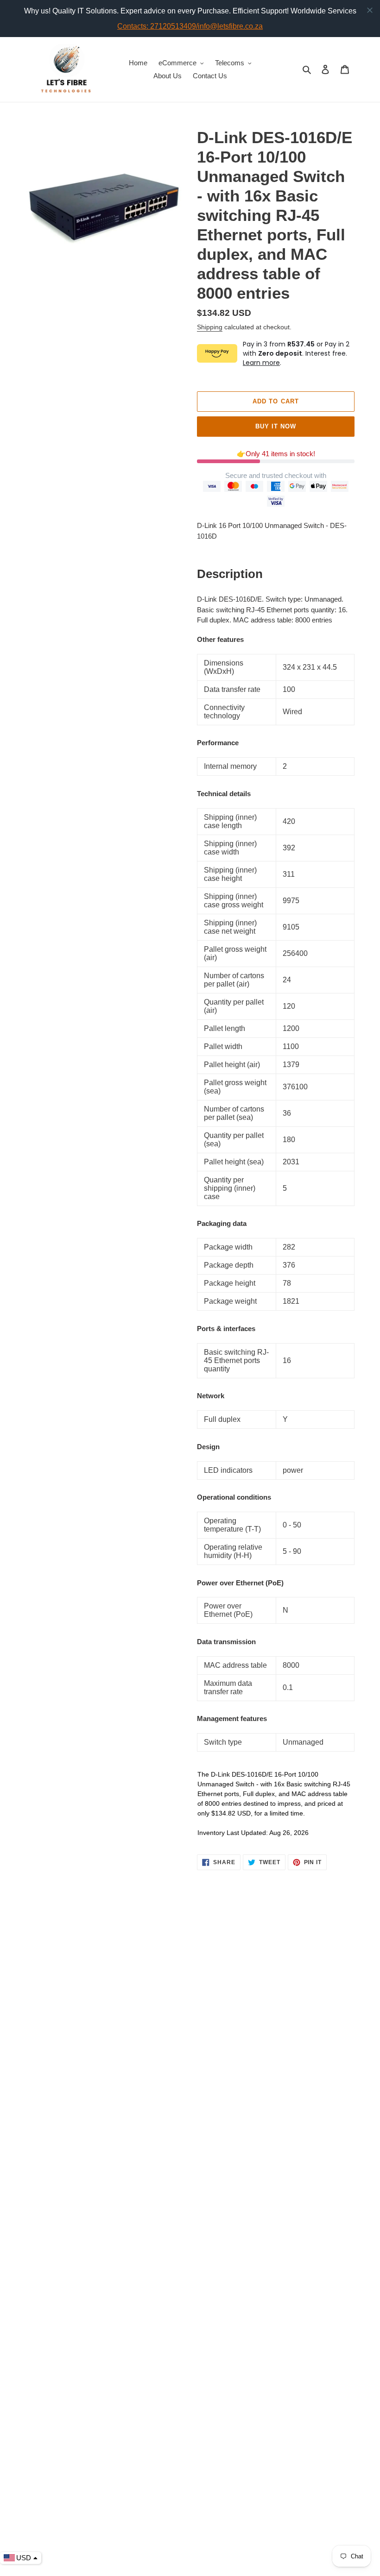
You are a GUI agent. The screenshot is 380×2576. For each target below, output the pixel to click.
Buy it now (276, 426)
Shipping (210, 327)
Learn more (261, 363)
